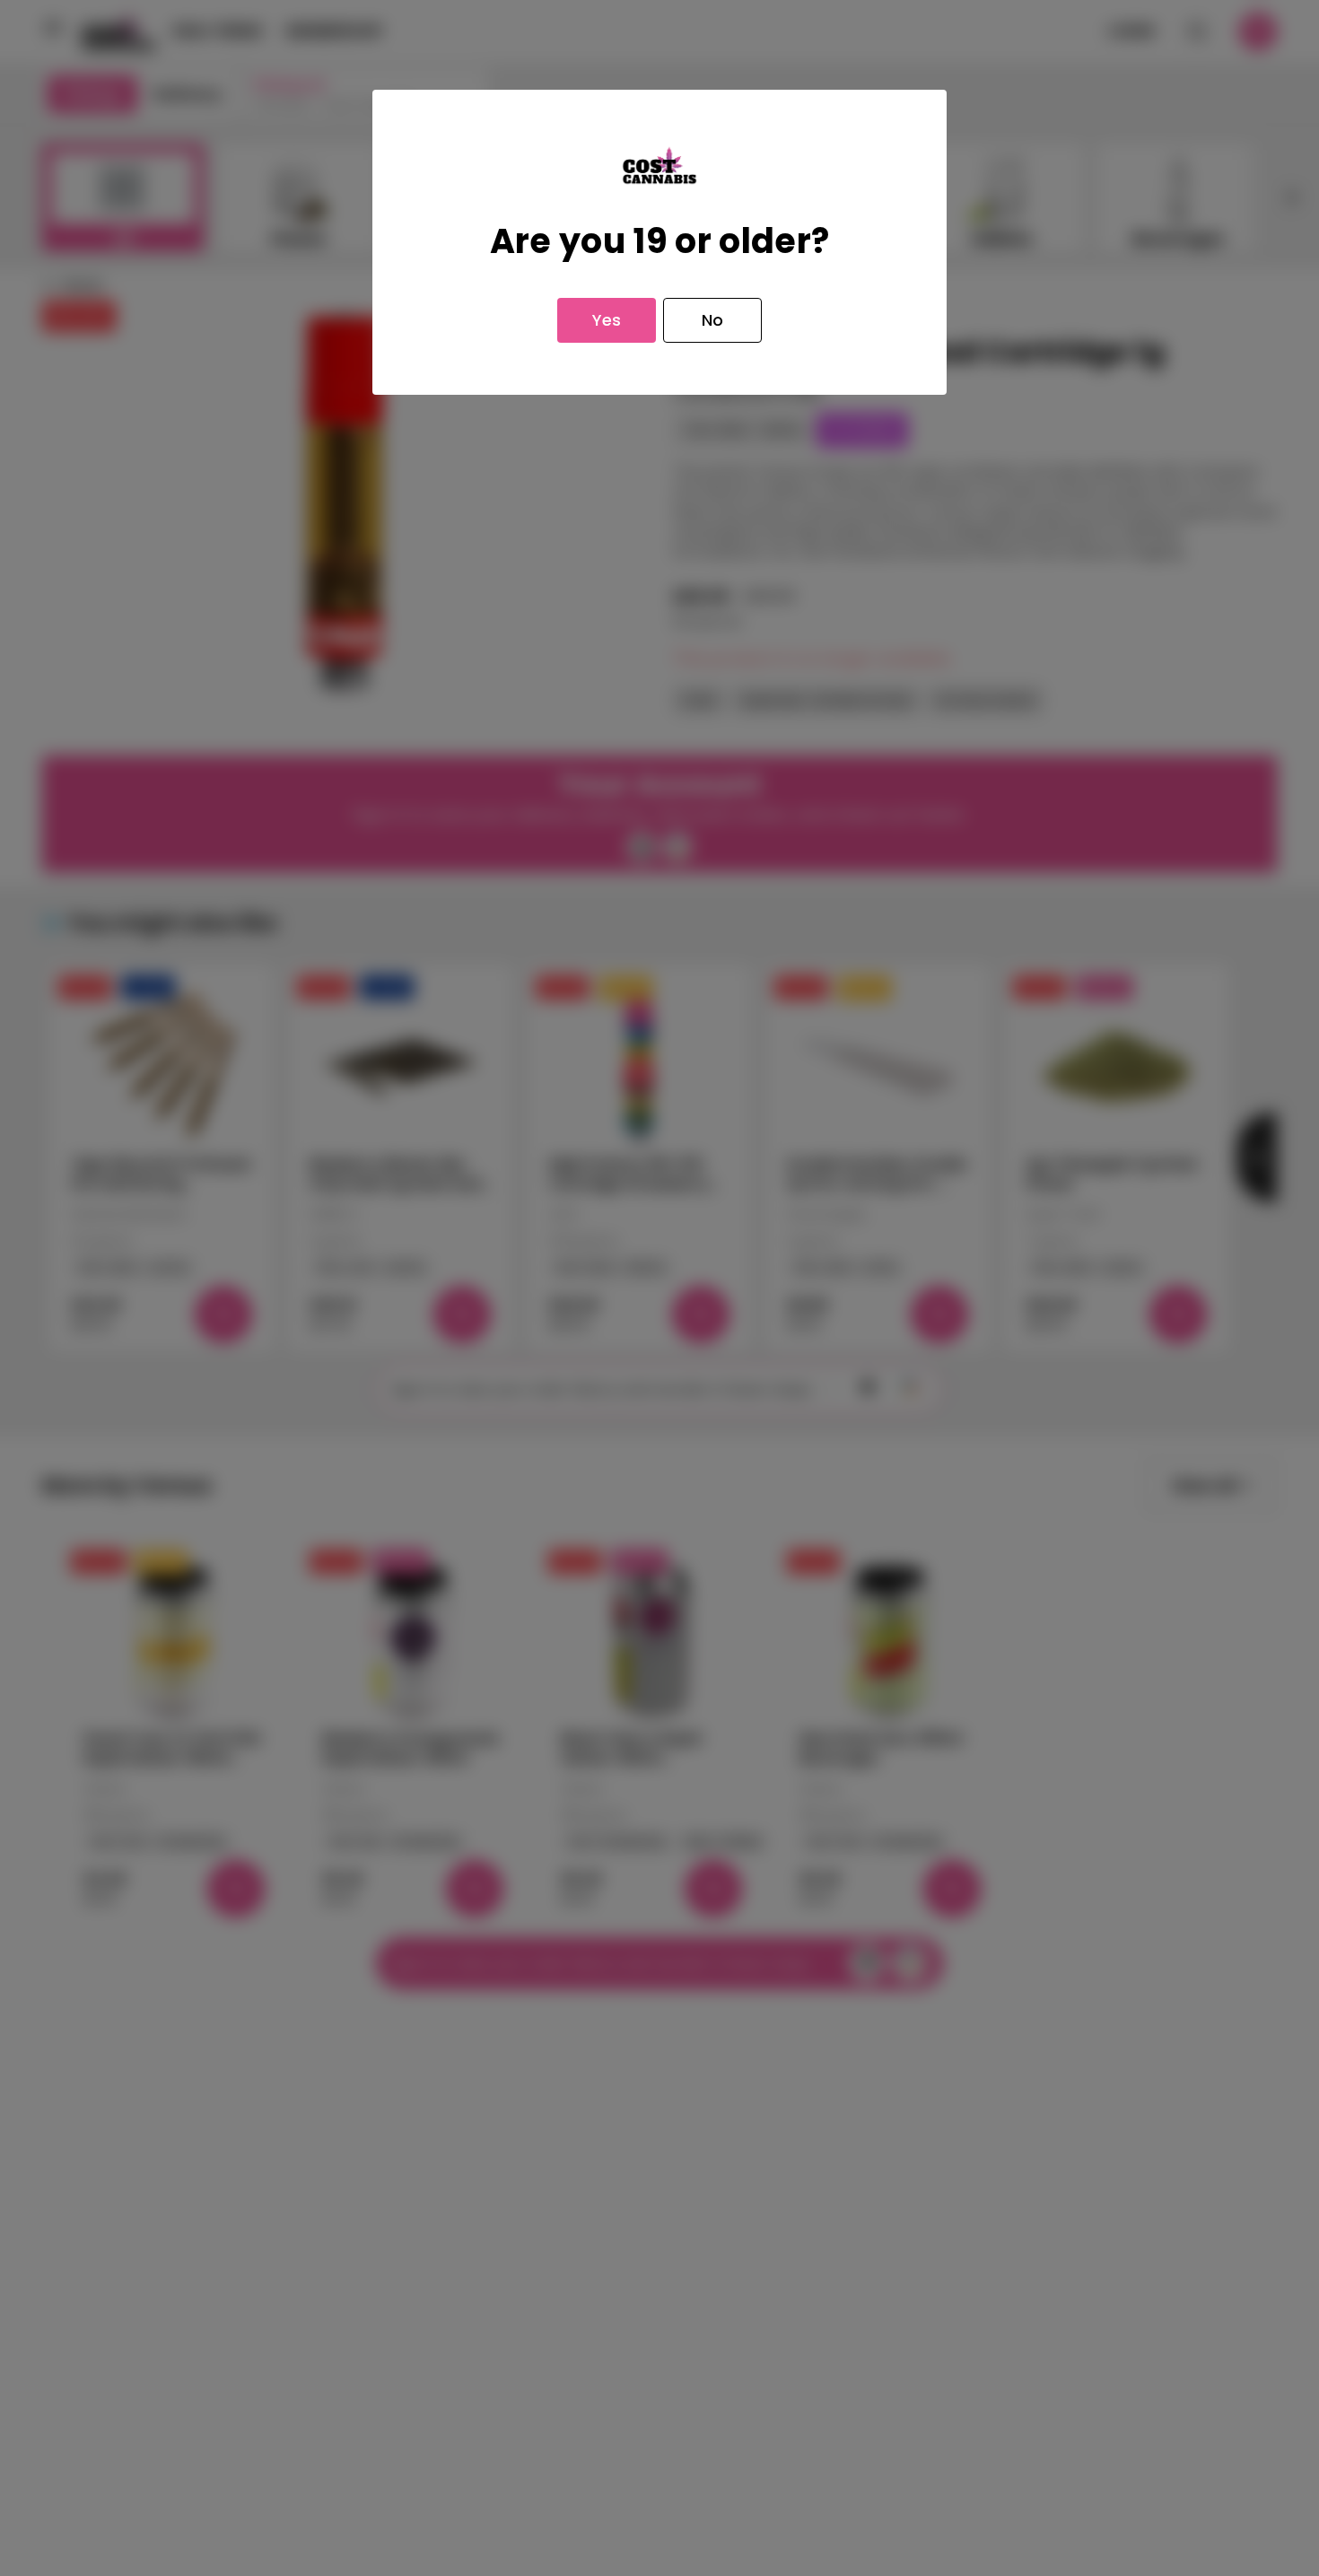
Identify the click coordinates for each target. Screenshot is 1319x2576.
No (712, 320)
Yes (607, 320)
